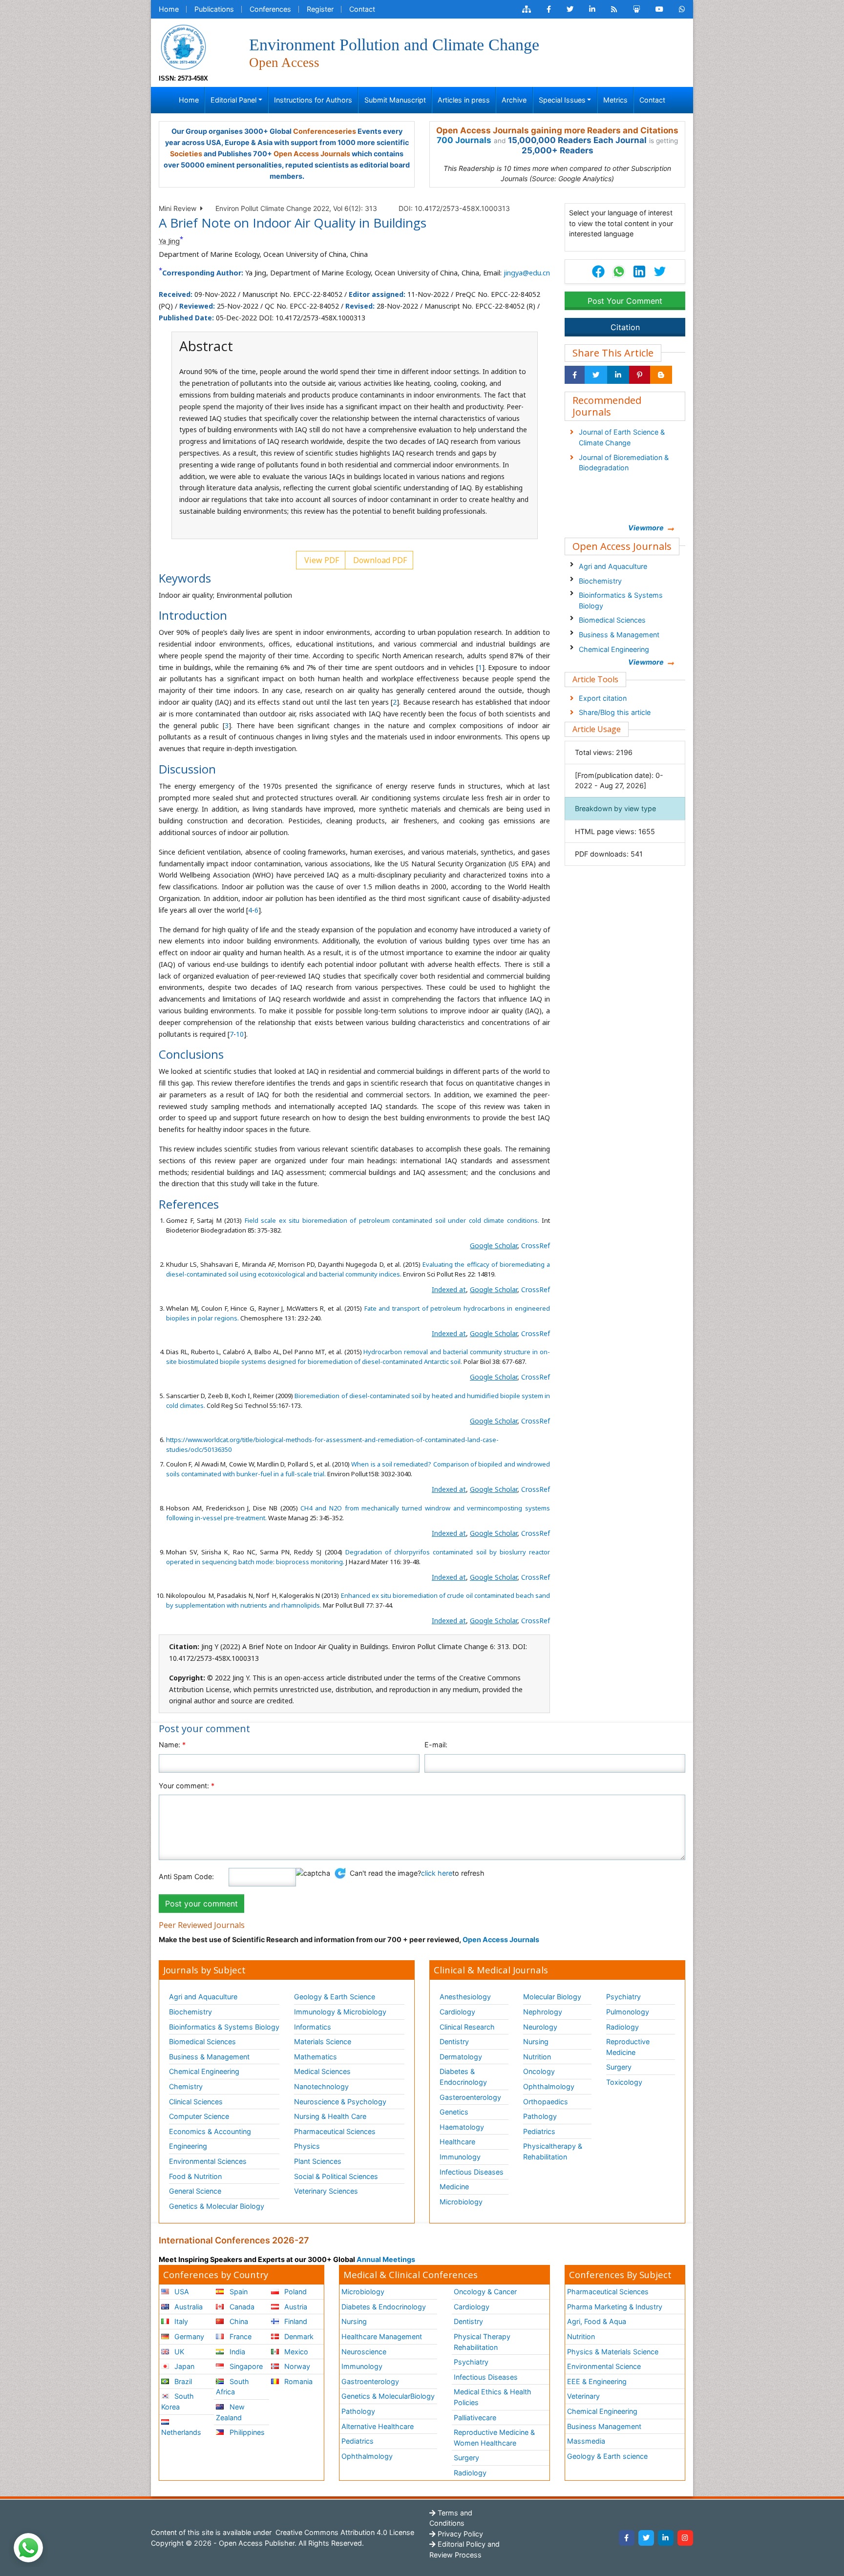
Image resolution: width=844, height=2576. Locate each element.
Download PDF (379, 560)
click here (437, 1873)
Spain (238, 2292)
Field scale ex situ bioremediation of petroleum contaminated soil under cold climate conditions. (392, 1220)
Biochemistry (600, 581)
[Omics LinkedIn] (592, 9)
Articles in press (464, 100)
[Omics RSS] (614, 9)
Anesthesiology (465, 1997)
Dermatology (461, 2057)
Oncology (539, 2071)
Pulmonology (628, 2012)
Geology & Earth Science (335, 1997)
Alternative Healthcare (378, 2426)
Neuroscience (364, 2352)
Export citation (603, 698)
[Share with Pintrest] (640, 375)
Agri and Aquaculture (613, 566)
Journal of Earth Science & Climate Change (622, 437)
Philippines (246, 2432)
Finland (295, 2321)
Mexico (295, 2352)
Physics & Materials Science (613, 2352)
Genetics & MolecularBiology (388, 2396)
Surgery (619, 2067)
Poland (295, 2292)
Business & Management (619, 635)
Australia (188, 2307)
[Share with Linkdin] (618, 375)
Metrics (615, 100)
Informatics (313, 2027)
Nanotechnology (321, 2086)
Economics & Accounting (210, 2131)
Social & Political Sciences (336, 2176)
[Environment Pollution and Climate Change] (183, 46)
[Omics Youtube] (659, 9)
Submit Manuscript (395, 100)
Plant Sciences (318, 2161)
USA (181, 2292)
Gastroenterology (370, 2381)
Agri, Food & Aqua (597, 2321)
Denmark (298, 2336)
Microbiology (461, 2202)
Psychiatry (623, 1997)
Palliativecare (475, 2418)
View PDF (321, 560)
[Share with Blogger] (661, 375)
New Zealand (230, 2412)
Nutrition (537, 2057)
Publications (214, 9)
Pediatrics (539, 2131)
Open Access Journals (312, 154)
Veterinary (583, 2396)
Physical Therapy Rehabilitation (482, 2342)
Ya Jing (169, 241)
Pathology (540, 2116)
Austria (295, 2307)
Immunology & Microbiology (340, 2012)
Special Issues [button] (562, 100)
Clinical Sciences (196, 2102)
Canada (241, 2307)
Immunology (460, 2157)
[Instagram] (685, 2538)
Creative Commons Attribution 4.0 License (344, 2532)
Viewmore (646, 528)
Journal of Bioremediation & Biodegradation (624, 463)
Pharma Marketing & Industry (615, 2307)
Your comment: (187, 1786)
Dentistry (454, 2042)
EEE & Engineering (597, 2381)
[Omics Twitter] (570, 9)
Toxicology (624, 2082)
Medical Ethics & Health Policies (493, 2397)
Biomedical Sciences (612, 620)
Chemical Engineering (614, 649)
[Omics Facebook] (549, 9)
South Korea (178, 2401)
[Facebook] (627, 2538)
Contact (362, 9)
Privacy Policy (459, 2534)
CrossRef (536, 1246)
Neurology (540, 2027)
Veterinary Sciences (326, 2191)
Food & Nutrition (195, 2176)
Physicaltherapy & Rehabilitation (553, 2151)
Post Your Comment (625, 301)
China (238, 2321)
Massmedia (586, 2441)
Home (169, 9)
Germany (188, 2336)
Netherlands (181, 2432)
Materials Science (323, 2042)
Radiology (622, 2027)
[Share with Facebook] (575, 375)
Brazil (182, 2381)
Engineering (188, 2146)
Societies (186, 154)
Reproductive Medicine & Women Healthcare (494, 2438)
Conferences (270, 9)
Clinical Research (467, 2027)
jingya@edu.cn (527, 273)
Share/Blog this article (615, 712)
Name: (172, 1745)
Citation (625, 327)
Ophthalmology (549, 2086)
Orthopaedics (546, 2102)
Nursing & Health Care (330, 2116)
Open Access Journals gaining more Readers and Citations (557, 130)
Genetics (454, 2112)
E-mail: (436, 1745)
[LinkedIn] (666, 2538)
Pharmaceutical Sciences (335, 2131)
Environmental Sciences (208, 2161)
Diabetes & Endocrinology (463, 2077)
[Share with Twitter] (596, 375)
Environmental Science (604, 2366)
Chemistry (186, 2086)
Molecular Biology (552, 1997)
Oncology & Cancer (485, 2292)
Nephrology (543, 2012)
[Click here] (527, 9)
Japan (183, 2366)
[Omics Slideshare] (636, 9)
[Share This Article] (618, 272)
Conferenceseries (325, 131)
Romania (297, 2381)
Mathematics (316, 2057)
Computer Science (199, 2116)
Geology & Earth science (607, 2456)
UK (178, 2352)
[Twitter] (646, 2538)
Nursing (536, 2042)
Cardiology (457, 2012)
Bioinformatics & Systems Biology (621, 600)
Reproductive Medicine (628, 2047)
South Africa (232, 2387)
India (236, 2352)
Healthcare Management (382, 2336)
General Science (195, 2191)
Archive (514, 100)
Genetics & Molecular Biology (217, 2206)
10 (240, 1034)
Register (320, 9)
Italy (180, 2321)
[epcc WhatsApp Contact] (682, 9)
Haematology (462, 2127)
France (240, 2336)
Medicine (454, 2187)
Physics (307, 2146)
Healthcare (457, 2142)
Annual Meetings (386, 2259)
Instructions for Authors (313, 100)
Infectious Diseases (472, 2172)
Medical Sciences (322, 2071)
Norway (296, 2366)
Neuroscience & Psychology (340, 2102)
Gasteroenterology (470, 2097)
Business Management (604, 2426)
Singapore (245, 2366)
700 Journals (464, 140)
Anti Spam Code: (186, 1876)
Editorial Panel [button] (233, 100)
